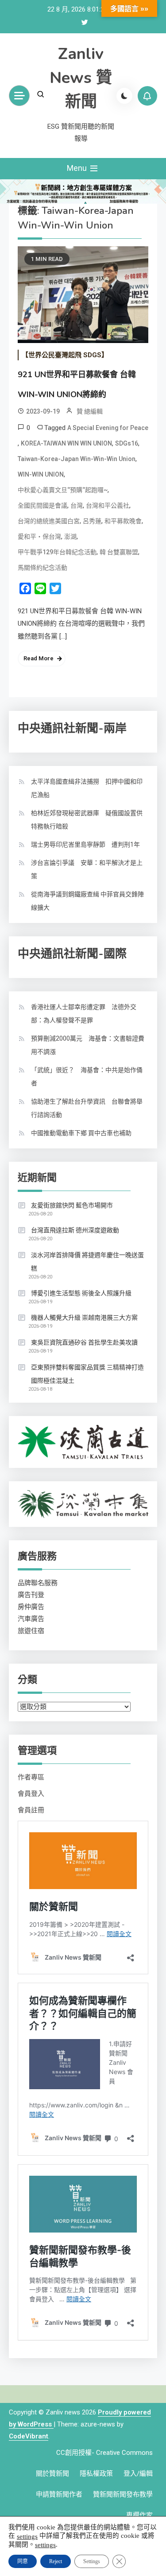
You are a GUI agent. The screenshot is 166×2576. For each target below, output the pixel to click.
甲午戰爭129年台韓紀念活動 (57, 552)
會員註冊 (31, 1810)
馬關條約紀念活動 (42, 568)
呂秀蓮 (92, 521)
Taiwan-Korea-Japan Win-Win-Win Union (77, 459)
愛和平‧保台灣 (39, 537)
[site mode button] (124, 96)
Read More (39, 658)
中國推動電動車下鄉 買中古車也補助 (81, 1133)
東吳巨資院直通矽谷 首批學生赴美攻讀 (84, 1342)
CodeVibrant (29, 2436)
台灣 (77, 505)
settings (27, 2536)
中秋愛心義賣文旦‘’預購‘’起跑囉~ (63, 490)
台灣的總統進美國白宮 (49, 521)
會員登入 (31, 1794)
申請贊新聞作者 (59, 2494)
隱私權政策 (96, 2473)
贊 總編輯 (90, 411)
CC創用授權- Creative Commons (104, 2453)
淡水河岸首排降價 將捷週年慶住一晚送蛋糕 (87, 1262)
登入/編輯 (138, 2473)
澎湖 (70, 537)
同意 (23, 2561)
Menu (78, 168)
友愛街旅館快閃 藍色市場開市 (72, 1205)
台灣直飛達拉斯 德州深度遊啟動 (75, 1230)
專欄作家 (139, 2515)
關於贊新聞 (52, 2473)
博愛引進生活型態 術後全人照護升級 (81, 1293)
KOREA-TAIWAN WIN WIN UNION (66, 443)
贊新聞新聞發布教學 (123, 2494)
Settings (92, 2561)
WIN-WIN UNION (41, 474)
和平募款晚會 (123, 521)
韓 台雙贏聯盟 (119, 552)
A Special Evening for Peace (108, 428)
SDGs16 (127, 443)
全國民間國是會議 (42, 505)
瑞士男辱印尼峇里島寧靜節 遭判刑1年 (85, 844)
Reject (56, 2561)
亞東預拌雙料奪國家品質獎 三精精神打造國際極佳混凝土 (87, 1374)
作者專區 (31, 1777)
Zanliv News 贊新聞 (81, 78)
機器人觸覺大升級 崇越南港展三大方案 (84, 1318)
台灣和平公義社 (108, 505)
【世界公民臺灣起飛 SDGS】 (65, 355)
